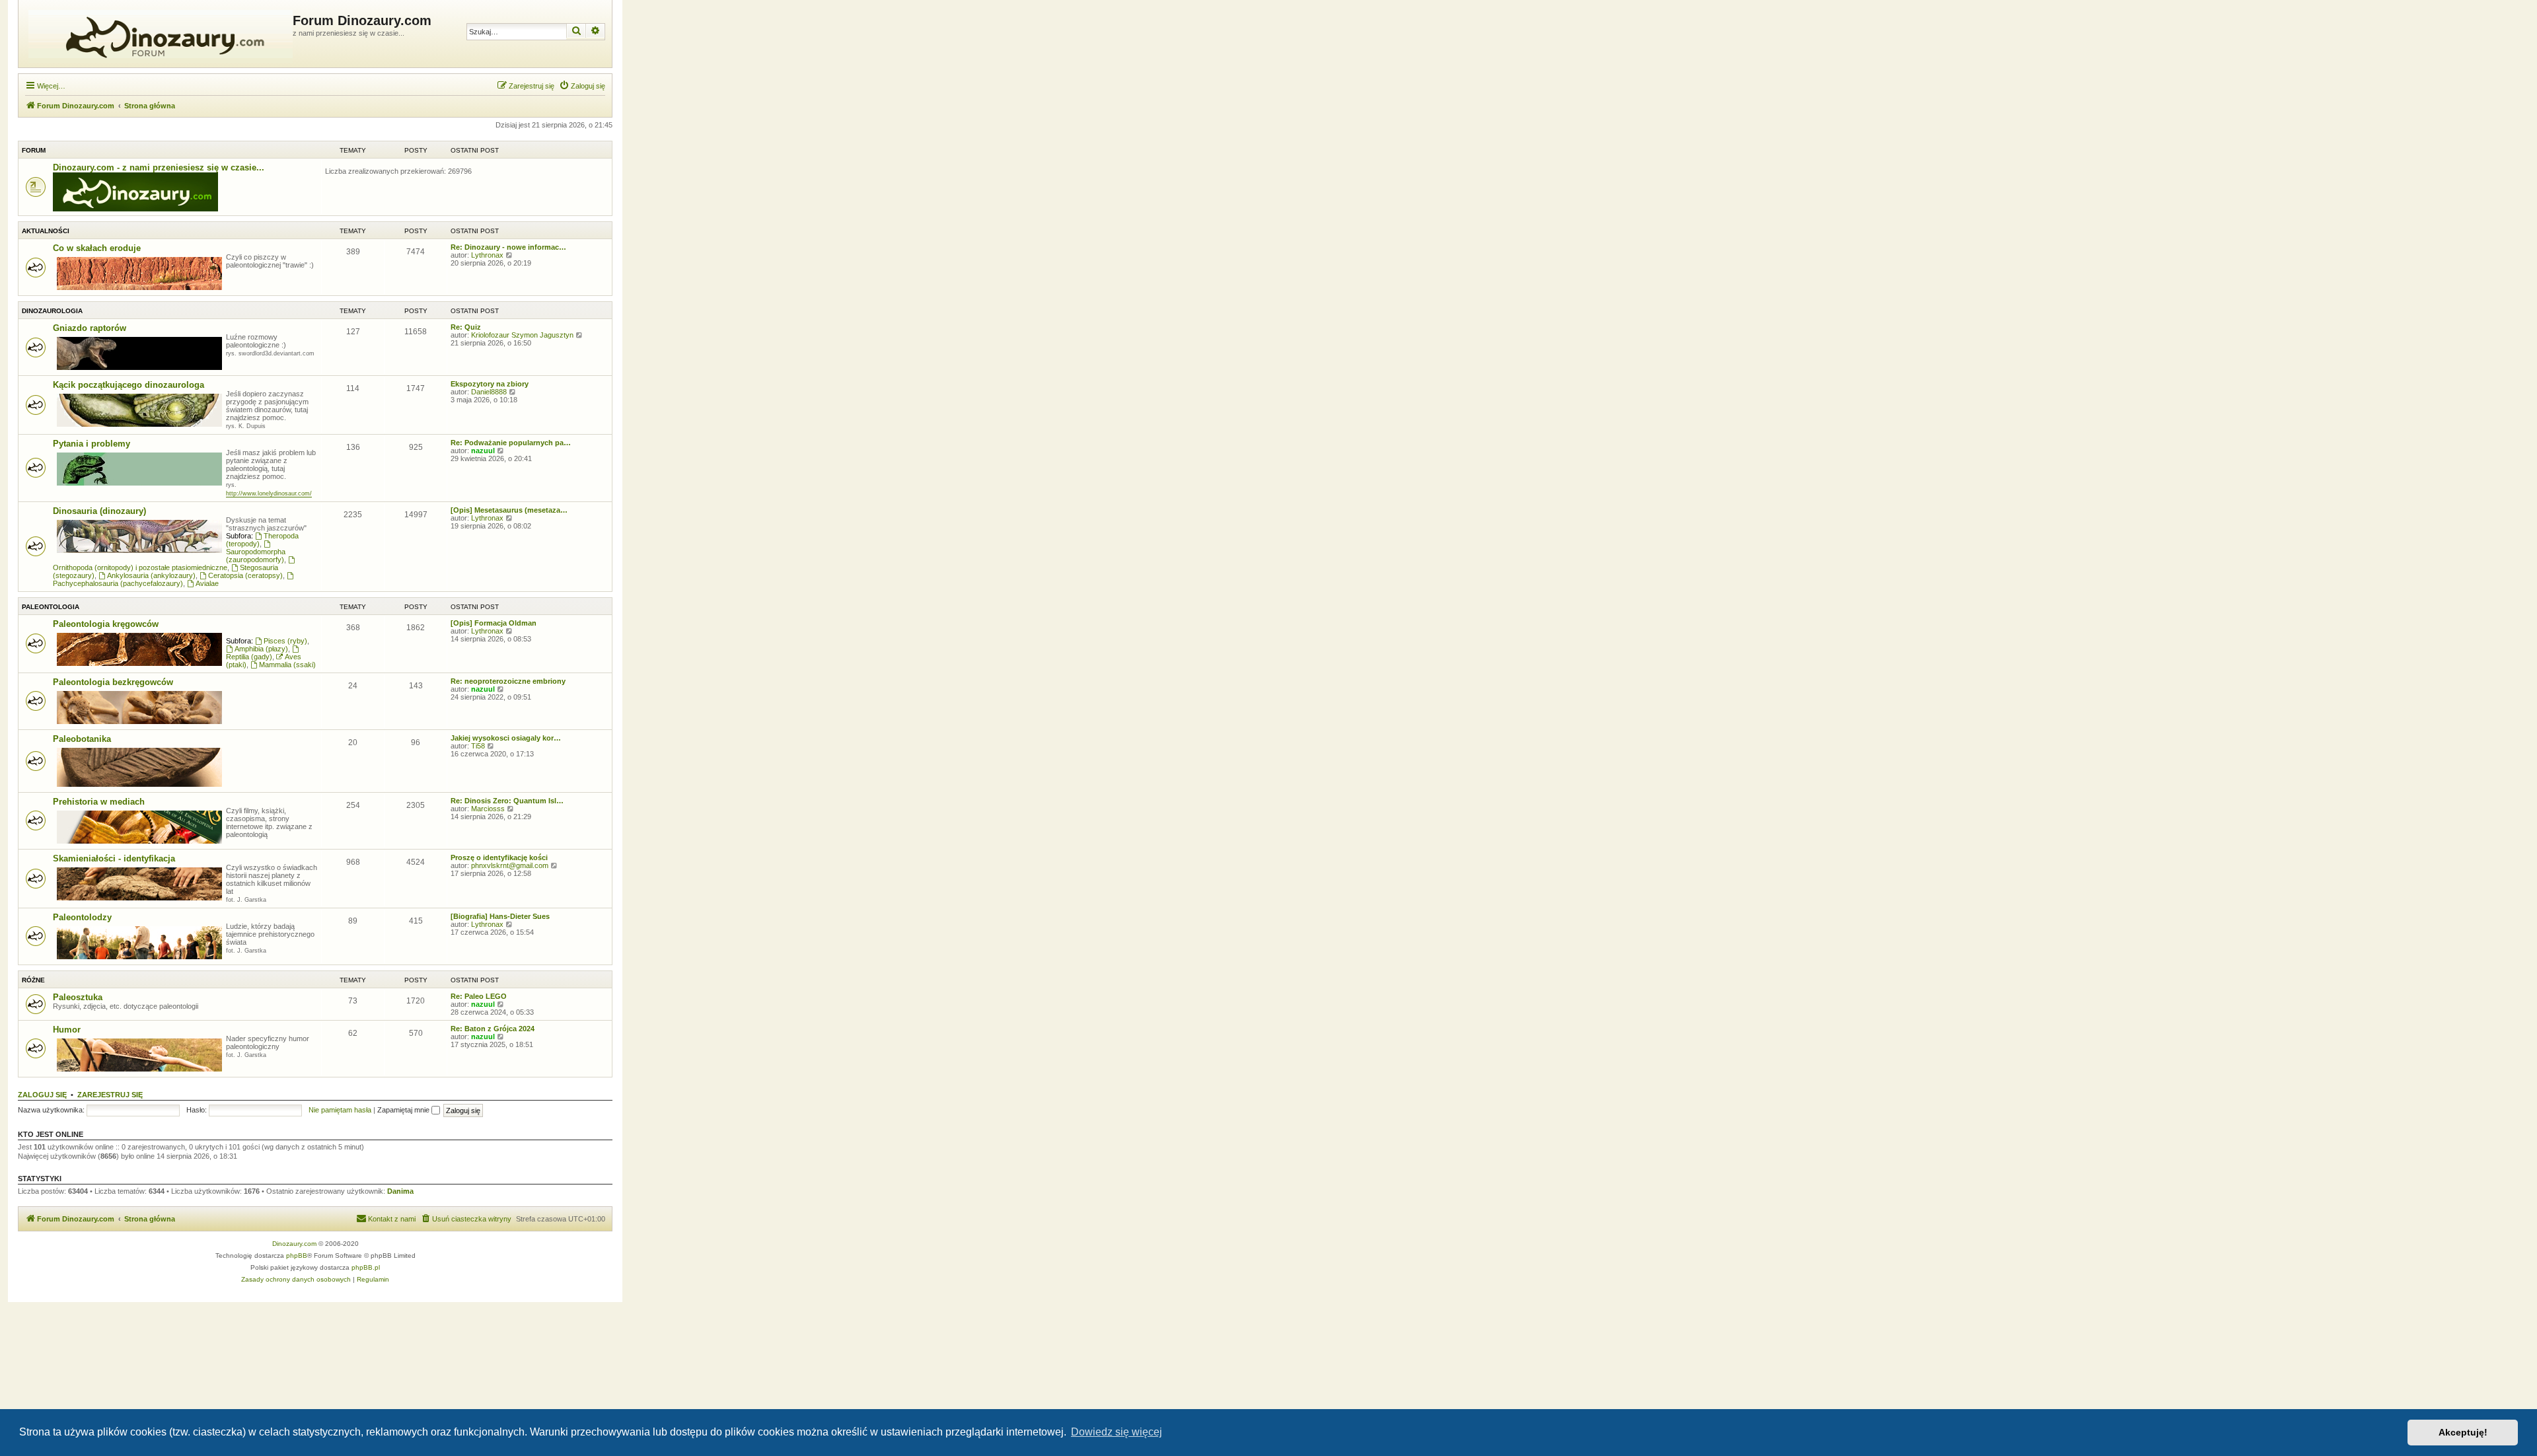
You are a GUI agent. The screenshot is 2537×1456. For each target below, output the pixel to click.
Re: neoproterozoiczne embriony (508, 681)
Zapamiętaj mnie (404, 1110)
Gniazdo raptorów (90, 328)
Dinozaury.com (294, 1244)
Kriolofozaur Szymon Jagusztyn (522, 335)
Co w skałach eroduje (97, 248)
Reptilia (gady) (249, 657)
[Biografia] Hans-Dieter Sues (500, 916)
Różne (33, 980)
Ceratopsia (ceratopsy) (245, 575)
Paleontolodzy (82, 917)
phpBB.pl (366, 1267)
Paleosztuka (78, 997)
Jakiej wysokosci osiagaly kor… (506, 738)
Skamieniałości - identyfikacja (114, 858)
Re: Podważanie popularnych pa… (511, 443)
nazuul (483, 451)
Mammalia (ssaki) (287, 665)
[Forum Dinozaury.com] (157, 34)
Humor (67, 1030)
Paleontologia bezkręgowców (113, 682)
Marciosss (488, 809)
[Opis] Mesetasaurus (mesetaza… (509, 510)
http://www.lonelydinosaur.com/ (269, 493)
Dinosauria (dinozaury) (99, 511)
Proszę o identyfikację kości (499, 857)
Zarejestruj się (110, 1095)
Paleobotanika (82, 739)
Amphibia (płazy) (261, 649)
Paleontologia (51, 607)
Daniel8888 (489, 392)
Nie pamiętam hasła (340, 1110)
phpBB (297, 1256)
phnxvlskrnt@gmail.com (510, 865)
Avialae (207, 583)
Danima (400, 1191)
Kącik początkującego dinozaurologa (129, 385)
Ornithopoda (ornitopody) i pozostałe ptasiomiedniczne (140, 567)
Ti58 (478, 746)
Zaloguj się (42, 1095)
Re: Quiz (466, 327)
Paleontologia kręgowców (106, 624)
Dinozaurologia (52, 311)
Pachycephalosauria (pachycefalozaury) (118, 583)
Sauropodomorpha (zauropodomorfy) (256, 556)
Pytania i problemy (92, 444)
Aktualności (46, 231)
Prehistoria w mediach (99, 802)
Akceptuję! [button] (2463, 1432)
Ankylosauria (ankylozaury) (151, 575)
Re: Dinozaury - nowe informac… (508, 247)
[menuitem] (582, 86)
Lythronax (487, 255)
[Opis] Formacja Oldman (494, 623)
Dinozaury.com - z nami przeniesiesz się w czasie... (159, 167)
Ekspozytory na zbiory (490, 384)
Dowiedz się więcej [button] (1117, 1432)
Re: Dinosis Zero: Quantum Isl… (507, 801)
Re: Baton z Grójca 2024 (493, 1029)
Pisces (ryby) (285, 641)
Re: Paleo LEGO (479, 996)
